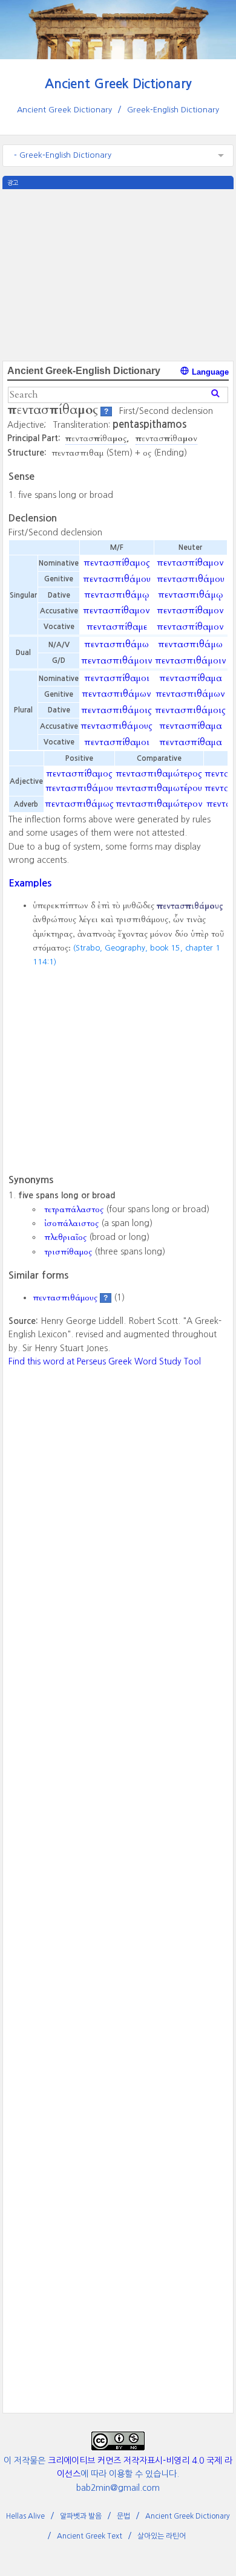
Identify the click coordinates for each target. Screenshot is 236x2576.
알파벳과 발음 (81, 2516)
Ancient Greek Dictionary (118, 84)
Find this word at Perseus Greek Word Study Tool (105, 1361)
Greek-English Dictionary (173, 110)
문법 (123, 2516)
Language (209, 372)
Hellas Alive (25, 2516)
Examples (30, 883)
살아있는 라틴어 (162, 2536)
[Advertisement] (118, 274)
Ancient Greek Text (90, 2536)
